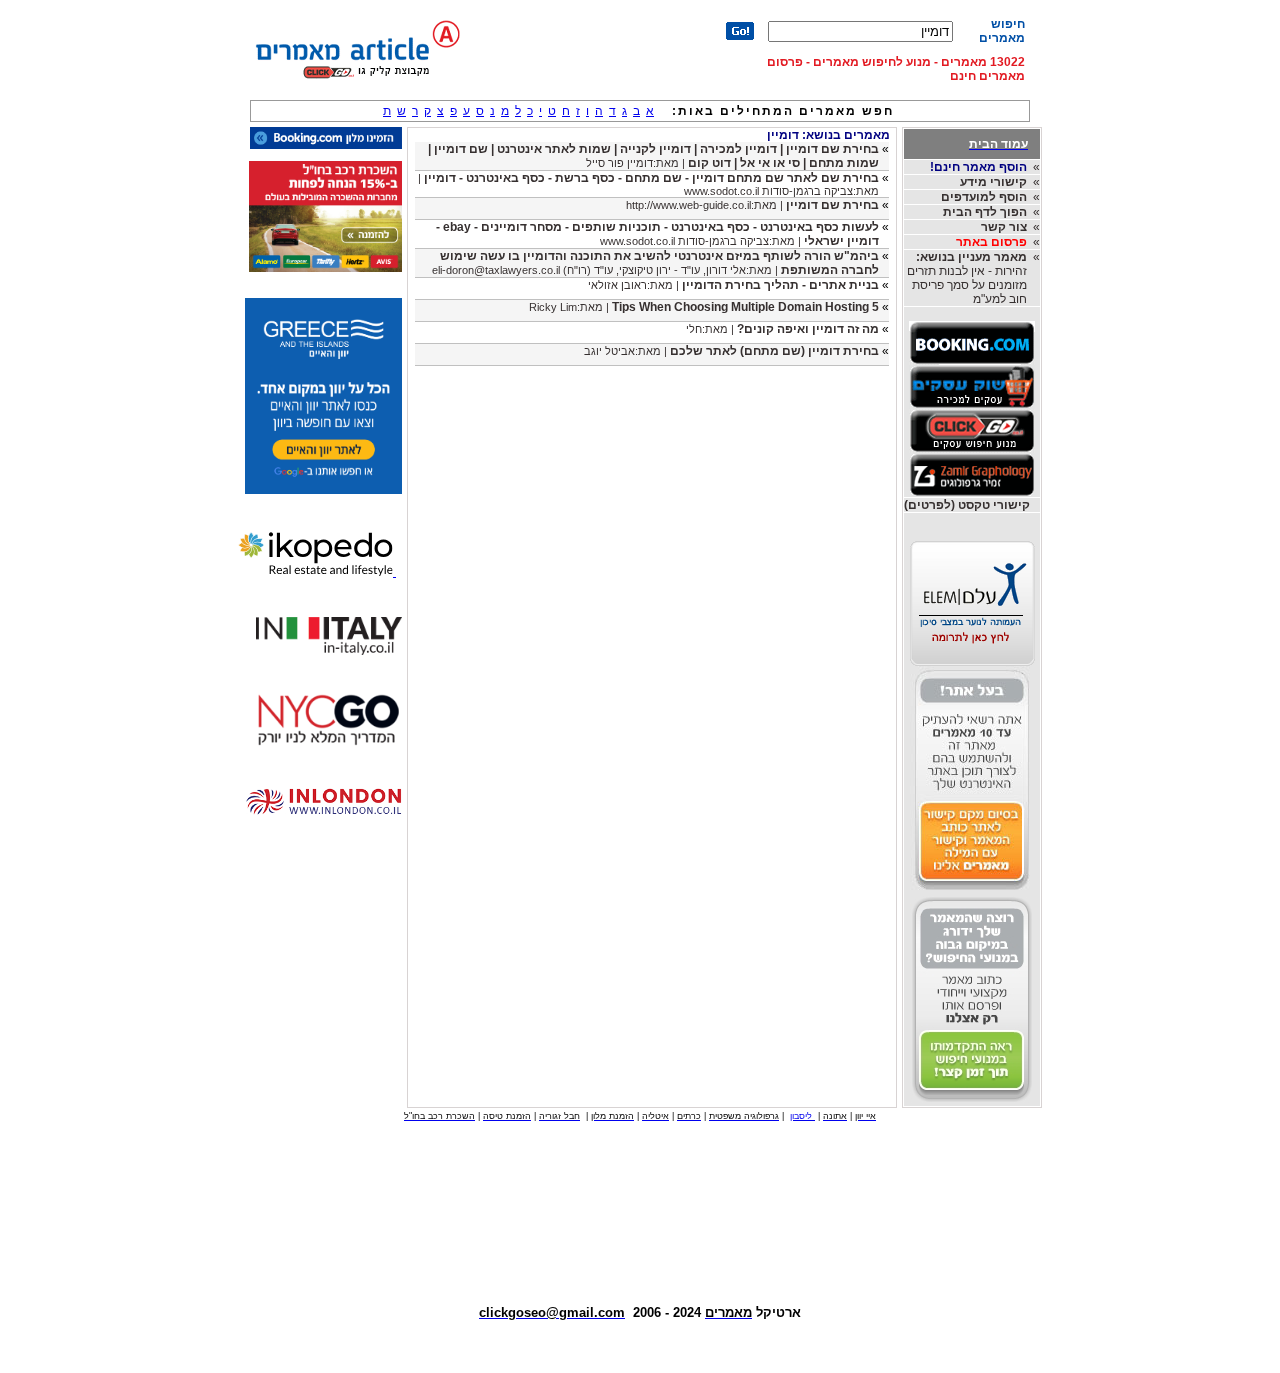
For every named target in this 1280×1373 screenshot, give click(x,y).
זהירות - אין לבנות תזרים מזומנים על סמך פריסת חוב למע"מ (967, 278)
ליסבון (802, 1116)
